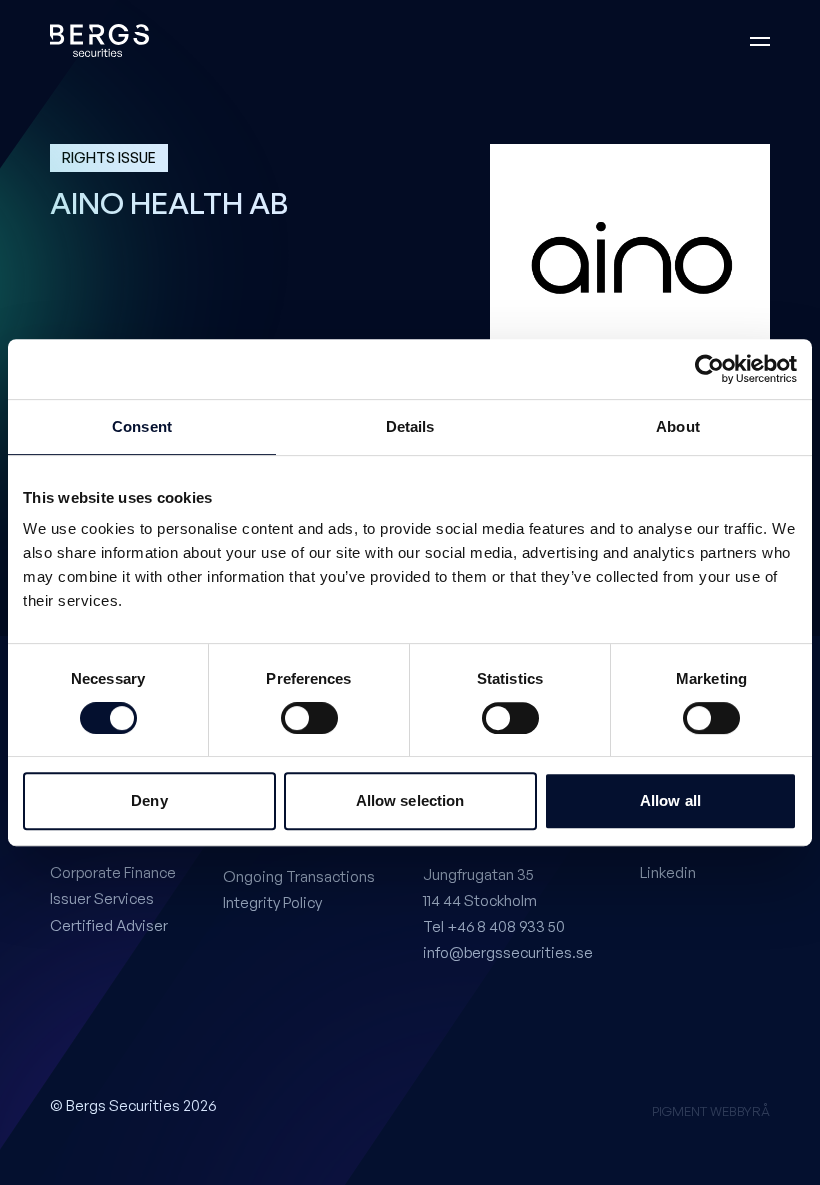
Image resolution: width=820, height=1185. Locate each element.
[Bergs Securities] (99, 40)
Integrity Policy (272, 902)
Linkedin (668, 872)
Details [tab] (410, 426)
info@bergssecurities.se (508, 952)
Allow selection (410, 800)
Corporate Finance (113, 872)
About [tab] (678, 426)
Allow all (670, 800)
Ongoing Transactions (299, 876)
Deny (149, 800)
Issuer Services (102, 898)
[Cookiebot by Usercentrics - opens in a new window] (709, 369)
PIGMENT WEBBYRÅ (711, 1111)
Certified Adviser (109, 925)
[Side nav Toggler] (760, 41)
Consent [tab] (142, 426)
